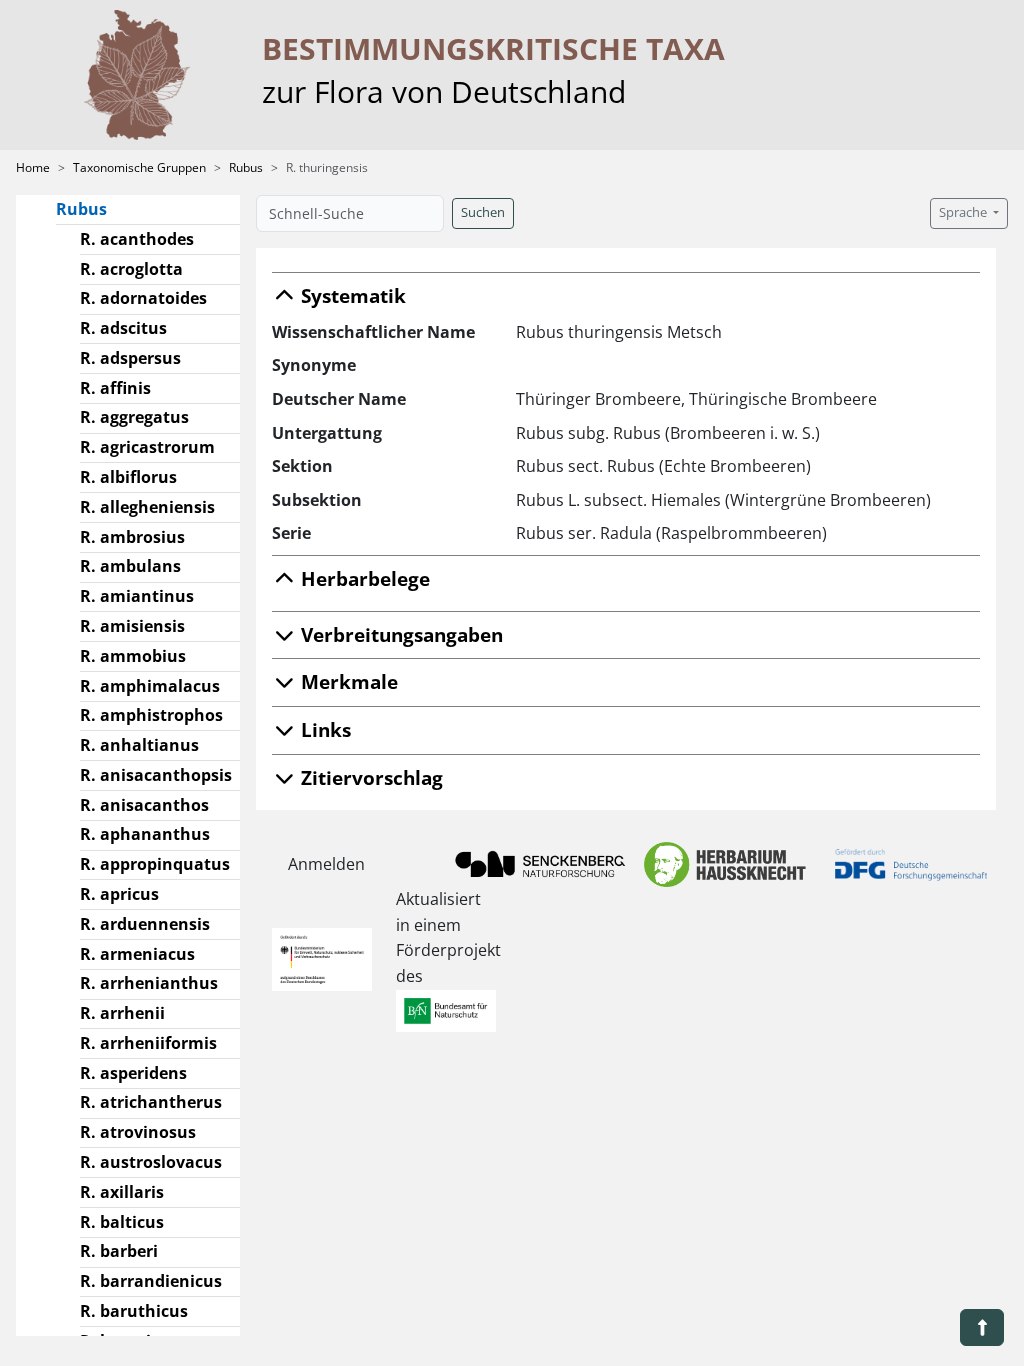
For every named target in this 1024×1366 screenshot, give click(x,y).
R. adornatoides (143, 298)
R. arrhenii (122, 1013)
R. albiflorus (128, 477)
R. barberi (119, 1251)
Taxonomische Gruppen (139, 167)
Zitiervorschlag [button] (369, 777)
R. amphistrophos (151, 715)
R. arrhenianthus (149, 983)
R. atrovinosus (138, 1132)
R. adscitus (123, 328)
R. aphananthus (145, 834)
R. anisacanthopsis (156, 775)
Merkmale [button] (347, 681)
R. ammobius (133, 656)
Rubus (246, 167)
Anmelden (326, 864)
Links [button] (323, 729)
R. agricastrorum (147, 447)
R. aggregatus (134, 417)
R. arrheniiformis (148, 1043)
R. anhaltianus (139, 745)
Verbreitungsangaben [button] (399, 634)
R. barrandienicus (151, 1281)
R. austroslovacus (151, 1162)
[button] (982, 1327)
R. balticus (122, 1222)
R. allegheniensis (147, 507)
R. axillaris (122, 1192)
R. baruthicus (134, 1311)
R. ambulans (130, 566)
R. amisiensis (132, 626)
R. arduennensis (145, 924)
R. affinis (115, 388)
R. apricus (119, 894)
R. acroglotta (131, 269)
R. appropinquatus (155, 864)
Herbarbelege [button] (363, 578)
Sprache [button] (964, 212)
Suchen (483, 212)
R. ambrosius (132, 537)
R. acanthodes (137, 239)
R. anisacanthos (144, 805)
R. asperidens (133, 1073)
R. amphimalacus (150, 686)
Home (33, 167)
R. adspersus (130, 358)
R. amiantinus (137, 596)
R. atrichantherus (151, 1102)
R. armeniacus (137, 954)
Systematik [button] (351, 295)
